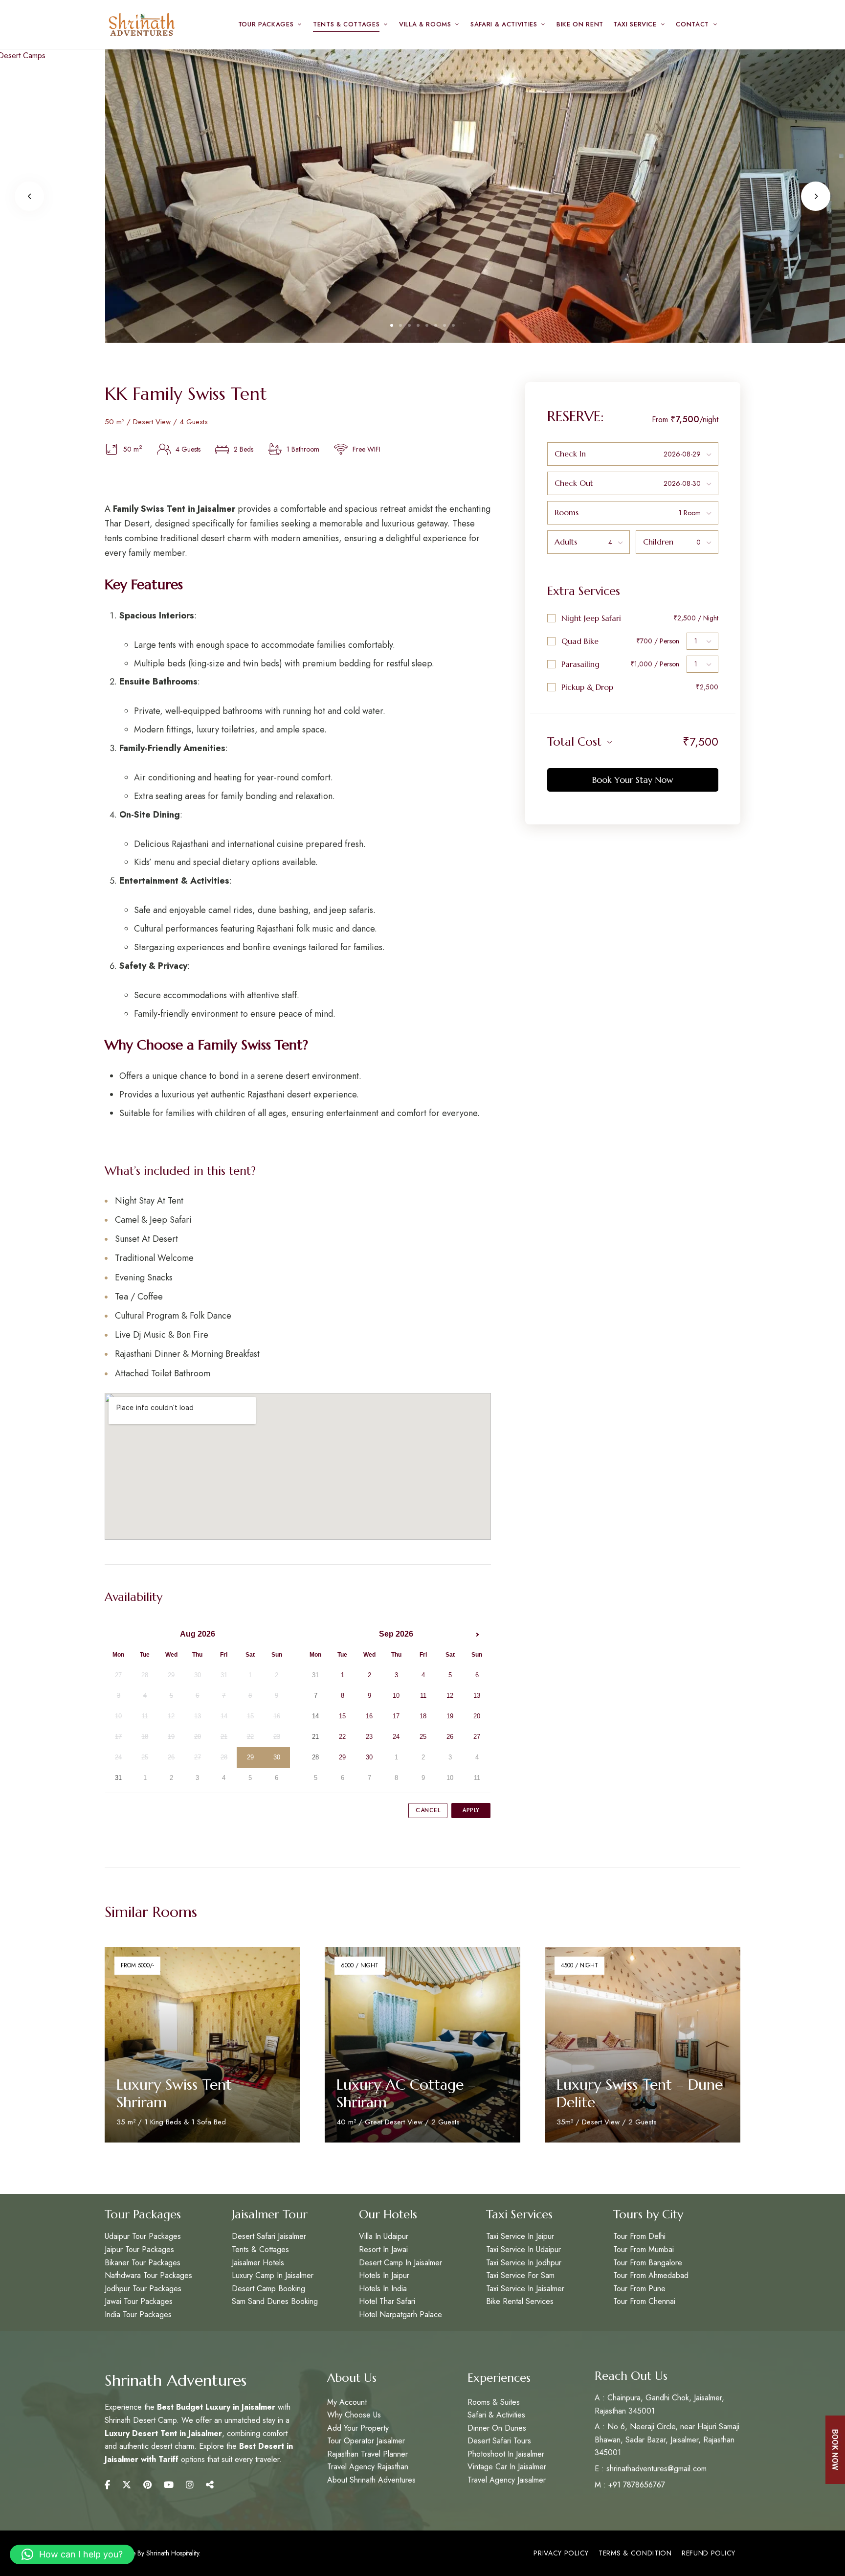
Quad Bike (580, 641)
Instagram (190, 2485)
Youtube (169, 2485)
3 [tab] (409, 325)
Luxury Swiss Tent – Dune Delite (640, 2093)
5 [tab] (427, 325)
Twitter (127, 2485)
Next (816, 196)
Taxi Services (519, 2214)
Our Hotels (388, 2214)
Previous (29, 196)
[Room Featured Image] (202, 2045)
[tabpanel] (423, 196)
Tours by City (648, 2214)
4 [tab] (418, 325)
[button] (72, 2554)
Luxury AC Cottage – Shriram (406, 2093)
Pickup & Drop (587, 687)
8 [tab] (453, 325)
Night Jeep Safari (591, 618)
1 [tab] (392, 325)
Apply (471, 1810)
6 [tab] (436, 325)
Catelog (210, 2485)
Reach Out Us (631, 2376)
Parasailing (580, 664)
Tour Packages (143, 2214)
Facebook (107, 2485)
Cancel (428, 1810)
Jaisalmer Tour (270, 2214)
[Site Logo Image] (141, 24)
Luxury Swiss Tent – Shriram (180, 2093)
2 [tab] (400, 325)
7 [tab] (445, 325)
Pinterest (147, 2485)
